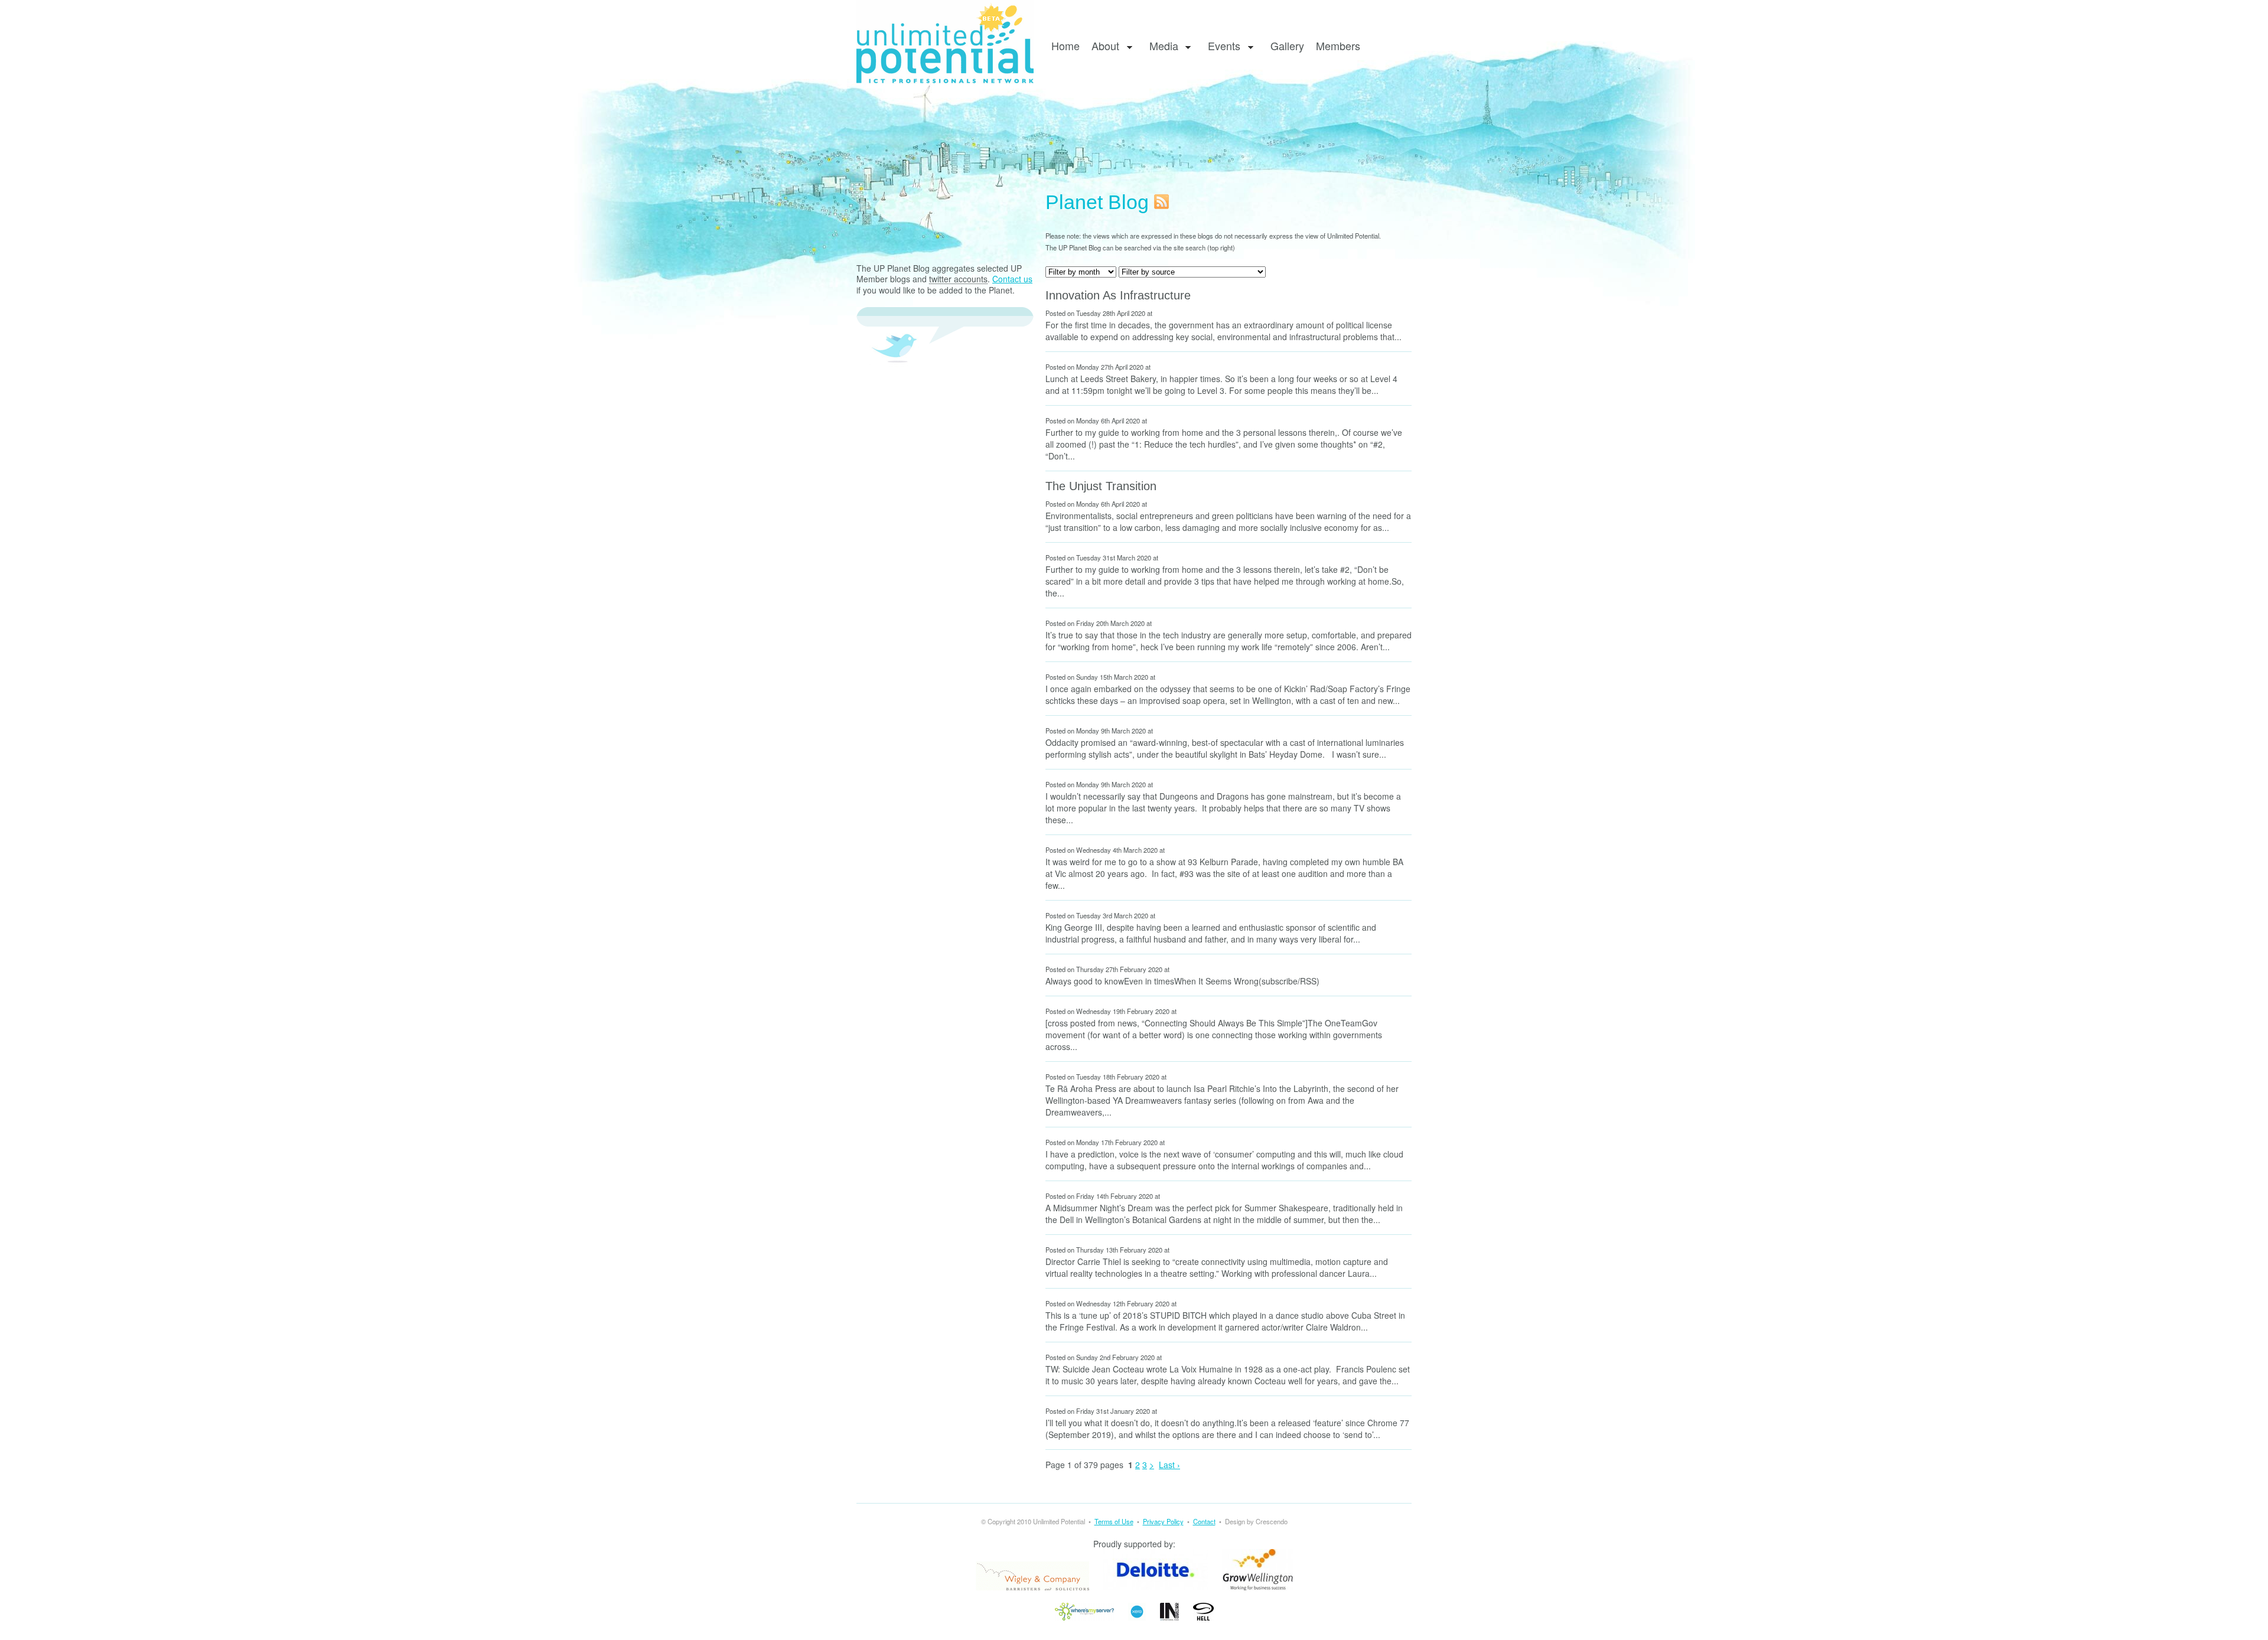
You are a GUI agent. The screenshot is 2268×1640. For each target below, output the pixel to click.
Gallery (1287, 45)
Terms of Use (1114, 1521)
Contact (1204, 1521)
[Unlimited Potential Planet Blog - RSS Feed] (1161, 202)
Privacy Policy (1163, 1521)
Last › (1169, 1465)
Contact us (1012, 279)
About (1102, 46)
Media (1161, 46)
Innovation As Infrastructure (1118, 295)
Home (1065, 45)
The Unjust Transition (1101, 486)
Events (1221, 46)
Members (1338, 45)
